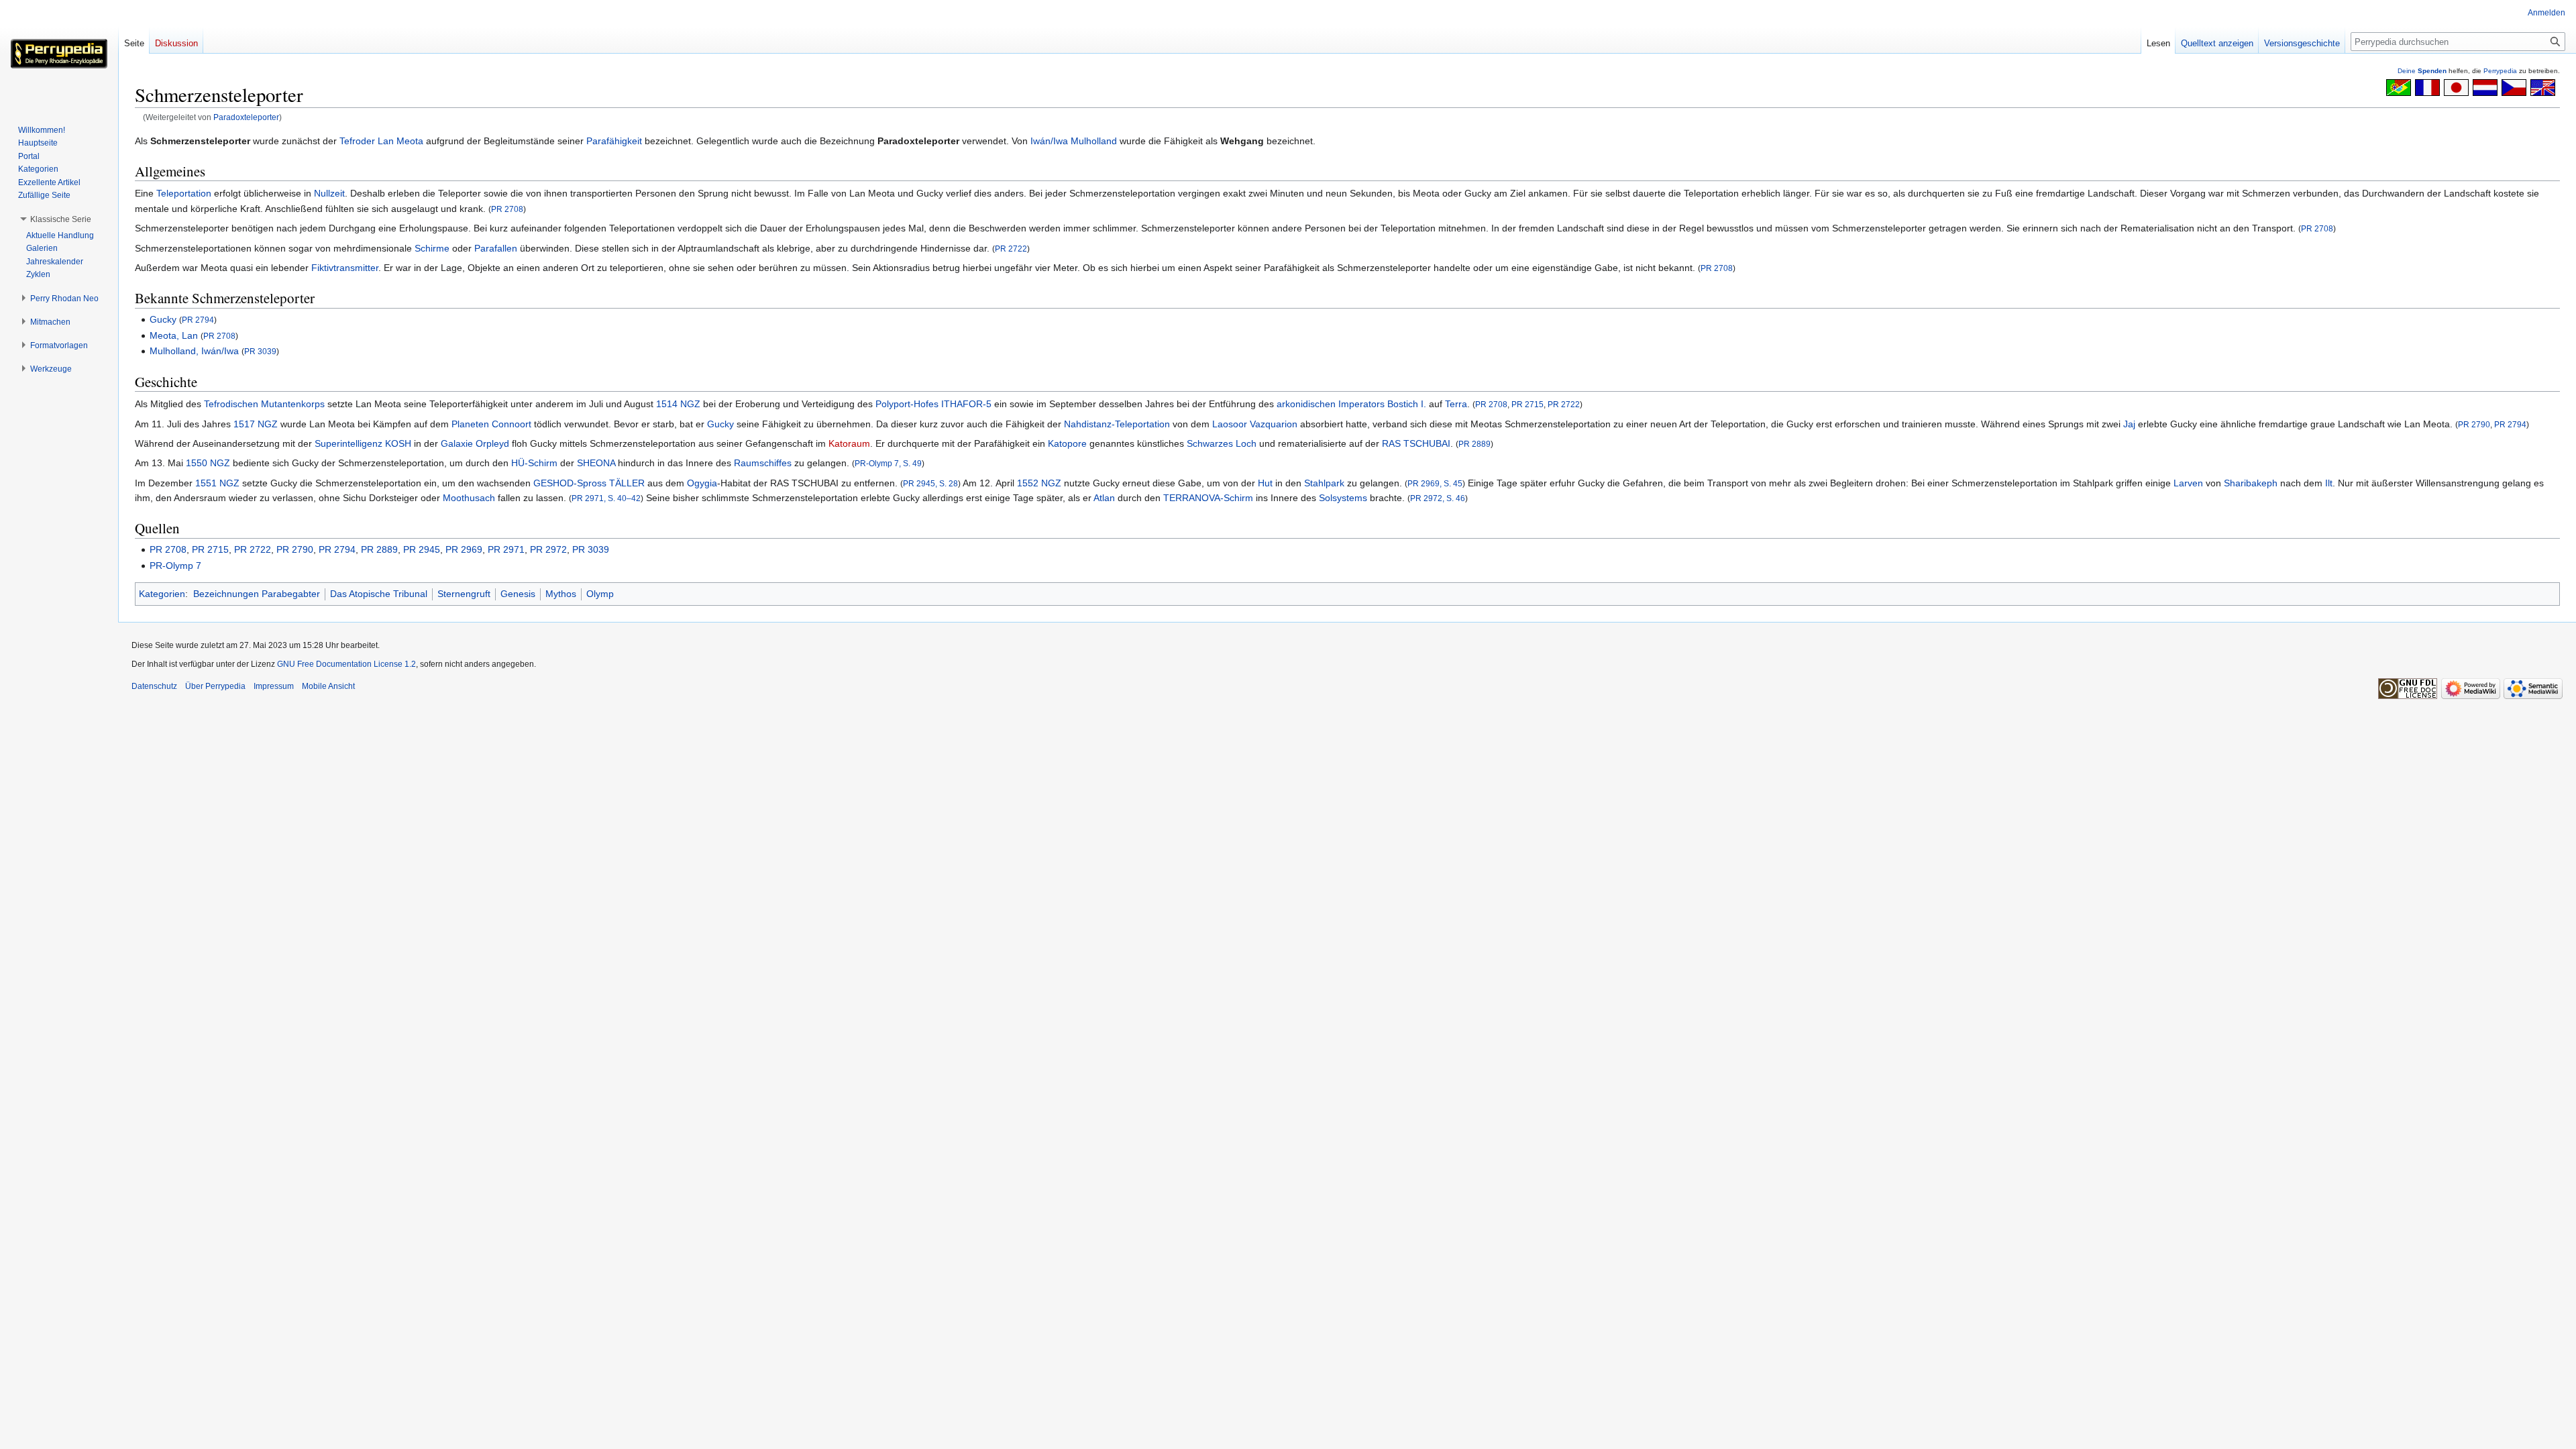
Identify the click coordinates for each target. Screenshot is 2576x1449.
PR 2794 (198, 320)
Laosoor (1230, 424)
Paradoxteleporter (246, 117)
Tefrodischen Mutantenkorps (264, 404)
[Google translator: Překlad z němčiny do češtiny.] (2514, 87)
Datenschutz (154, 686)
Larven (2188, 483)
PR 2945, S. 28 (930, 483)
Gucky (163, 319)
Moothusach (469, 498)
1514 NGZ (678, 404)
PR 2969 (464, 549)
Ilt (2329, 483)
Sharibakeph (2251, 483)
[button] (61, 219)
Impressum (274, 686)
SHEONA (596, 463)
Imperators (1361, 404)
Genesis (518, 594)
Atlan (1104, 498)
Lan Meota (400, 141)
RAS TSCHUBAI (1416, 443)
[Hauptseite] (59, 54)
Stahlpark (1324, 483)
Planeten (470, 424)
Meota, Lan (174, 335)
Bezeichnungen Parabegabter (257, 594)
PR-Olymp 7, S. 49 (888, 463)
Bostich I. (1407, 404)
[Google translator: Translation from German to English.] (2543, 87)
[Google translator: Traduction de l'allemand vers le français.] (2427, 87)
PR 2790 (2474, 424)
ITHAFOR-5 (966, 404)
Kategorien (162, 594)
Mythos (561, 594)
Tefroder (357, 141)
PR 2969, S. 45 (1435, 483)
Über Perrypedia (215, 686)
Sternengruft (464, 594)
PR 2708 (507, 209)
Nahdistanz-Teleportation (1117, 424)
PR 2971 (506, 549)
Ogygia (702, 483)
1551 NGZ (217, 483)
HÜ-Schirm (534, 463)
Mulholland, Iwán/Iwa (194, 351)
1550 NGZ (208, 463)
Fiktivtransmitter (345, 268)
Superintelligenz (348, 443)
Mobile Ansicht (328, 686)
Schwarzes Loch (1222, 443)
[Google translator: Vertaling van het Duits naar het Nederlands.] (2485, 87)
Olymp (600, 594)
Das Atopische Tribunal (379, 594)
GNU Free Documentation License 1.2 (346, 664)
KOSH (398, 443)
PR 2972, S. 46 (1438, 498)
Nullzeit (329, 193)
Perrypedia (2500, 71)
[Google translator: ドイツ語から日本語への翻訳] (2456, 87)
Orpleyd (492, 443)
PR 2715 (1527, 404)
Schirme (432, 248)
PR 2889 (1474, 444)
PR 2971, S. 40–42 (606, 498)
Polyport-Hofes (907, 404)
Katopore (1067, 443)
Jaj (2129, 424)
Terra (1456, 404)
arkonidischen (1306, 404)
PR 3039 (260, 351)
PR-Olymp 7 (175, 566)
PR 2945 (422, 549)
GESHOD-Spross (570, 483)
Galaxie (457, 443)
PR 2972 (548, 549)
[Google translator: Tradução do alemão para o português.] (2399, 87)
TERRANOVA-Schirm (1208, 498)
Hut (1265, 483)
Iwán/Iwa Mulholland (1074, 141)
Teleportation (184, 193)
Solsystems (1343, 498)
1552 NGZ (1039, 483)
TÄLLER (627, 483)
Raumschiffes (763, 463)
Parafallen (496, 248)
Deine (2422, 71)
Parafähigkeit (614, 141)
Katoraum (849, 443)
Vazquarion (1274, 424)
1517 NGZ (256, 424)
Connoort (512, 424)
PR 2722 (1011, 249)
